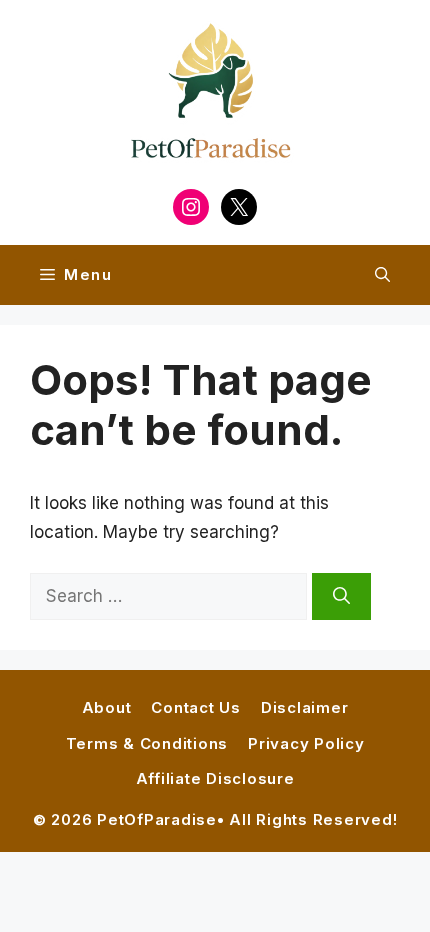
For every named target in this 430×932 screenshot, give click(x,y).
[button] (382, 275)
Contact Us (196, 707)
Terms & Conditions (147, 743)
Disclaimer (305, 707)
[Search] (341, 597)
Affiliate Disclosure (215, 778)
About (107, 707)
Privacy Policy (306, 743)
